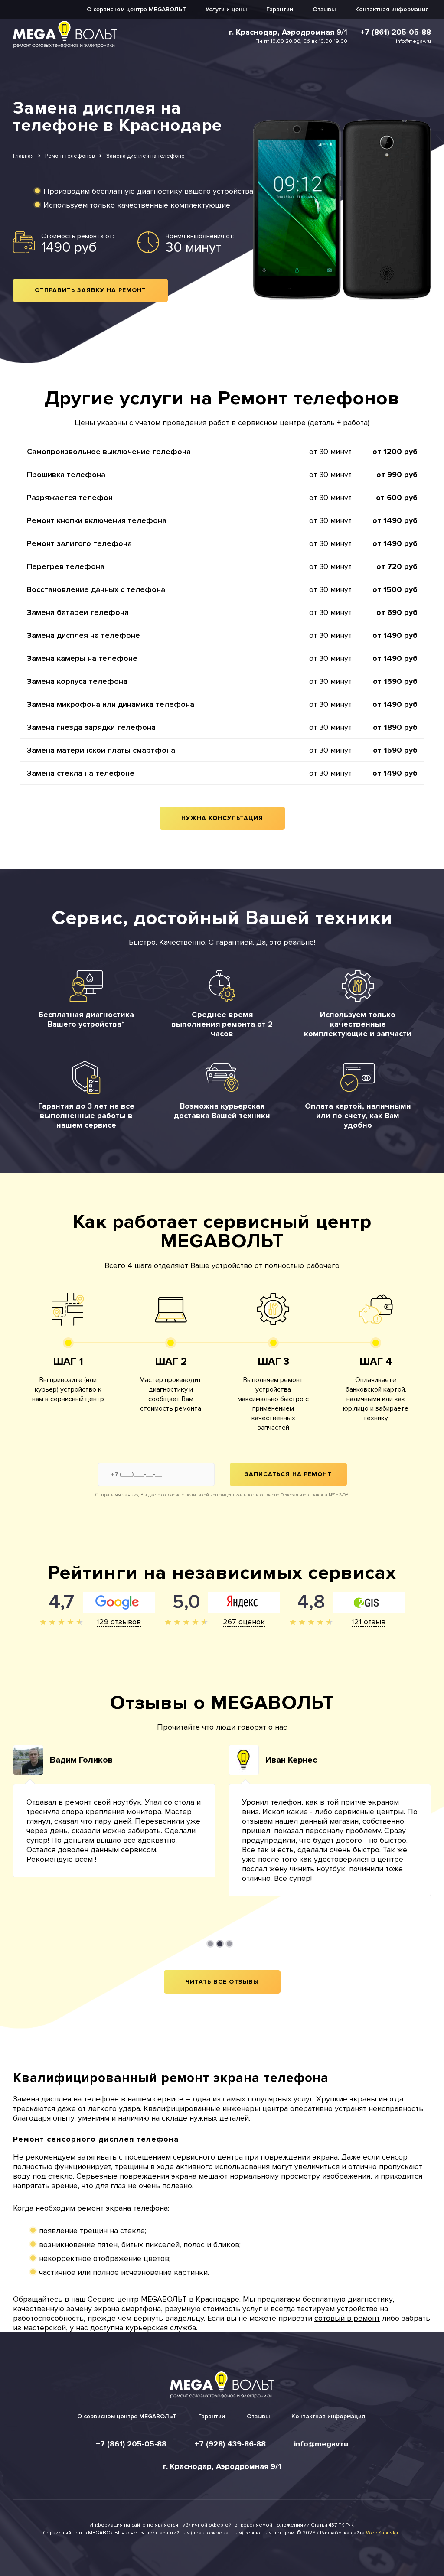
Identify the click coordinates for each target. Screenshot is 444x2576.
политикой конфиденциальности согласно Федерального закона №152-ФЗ (267, 1495)
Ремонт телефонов (70, 156)
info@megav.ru (413, 41)
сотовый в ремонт (347, 2318)
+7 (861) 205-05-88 (396, 32)
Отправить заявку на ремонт (90, 290)
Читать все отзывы (222, 1982)
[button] (210, 1944)
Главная (23, 156)
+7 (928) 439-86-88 (230, 2444)
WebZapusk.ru (384, 2533)
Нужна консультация (222, 818)
